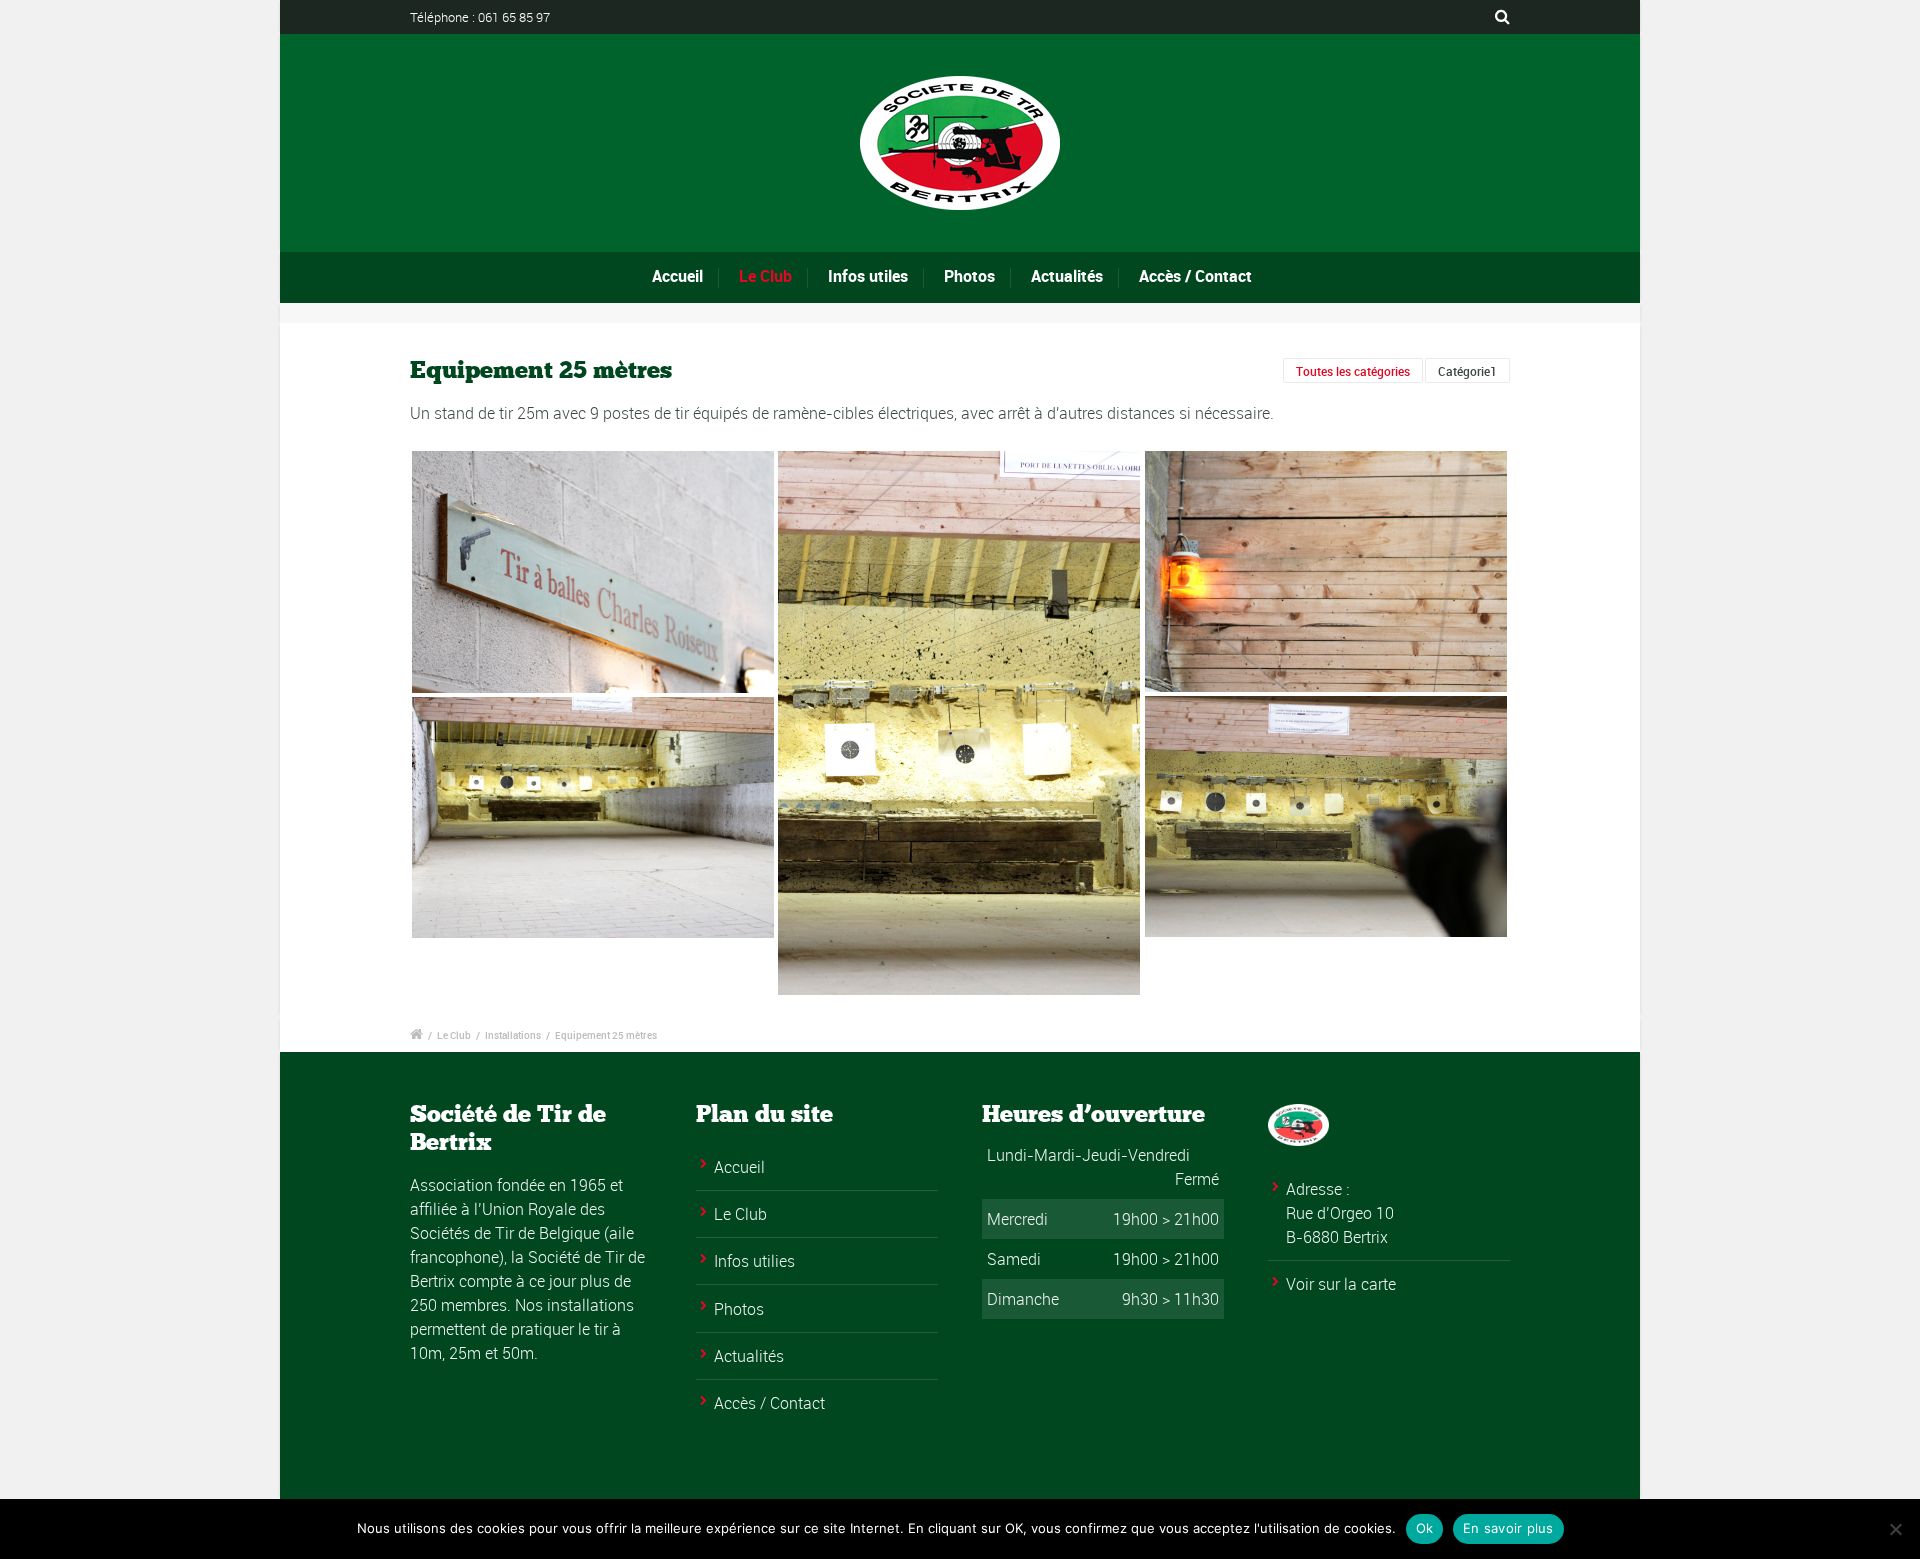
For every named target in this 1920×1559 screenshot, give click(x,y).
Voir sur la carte (1341, 1284)
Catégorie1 (1467, 371)
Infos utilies (754, 1261)
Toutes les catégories (1353, 371)
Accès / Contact (1195, 276)
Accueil (677, 276)
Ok (1425, 1528)
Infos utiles (868, 276)
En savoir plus (1508, 1528)
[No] (1895, 1529)
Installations (513, 1035)
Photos (969, 276)
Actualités (1067, 276)
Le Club (765, 276)
